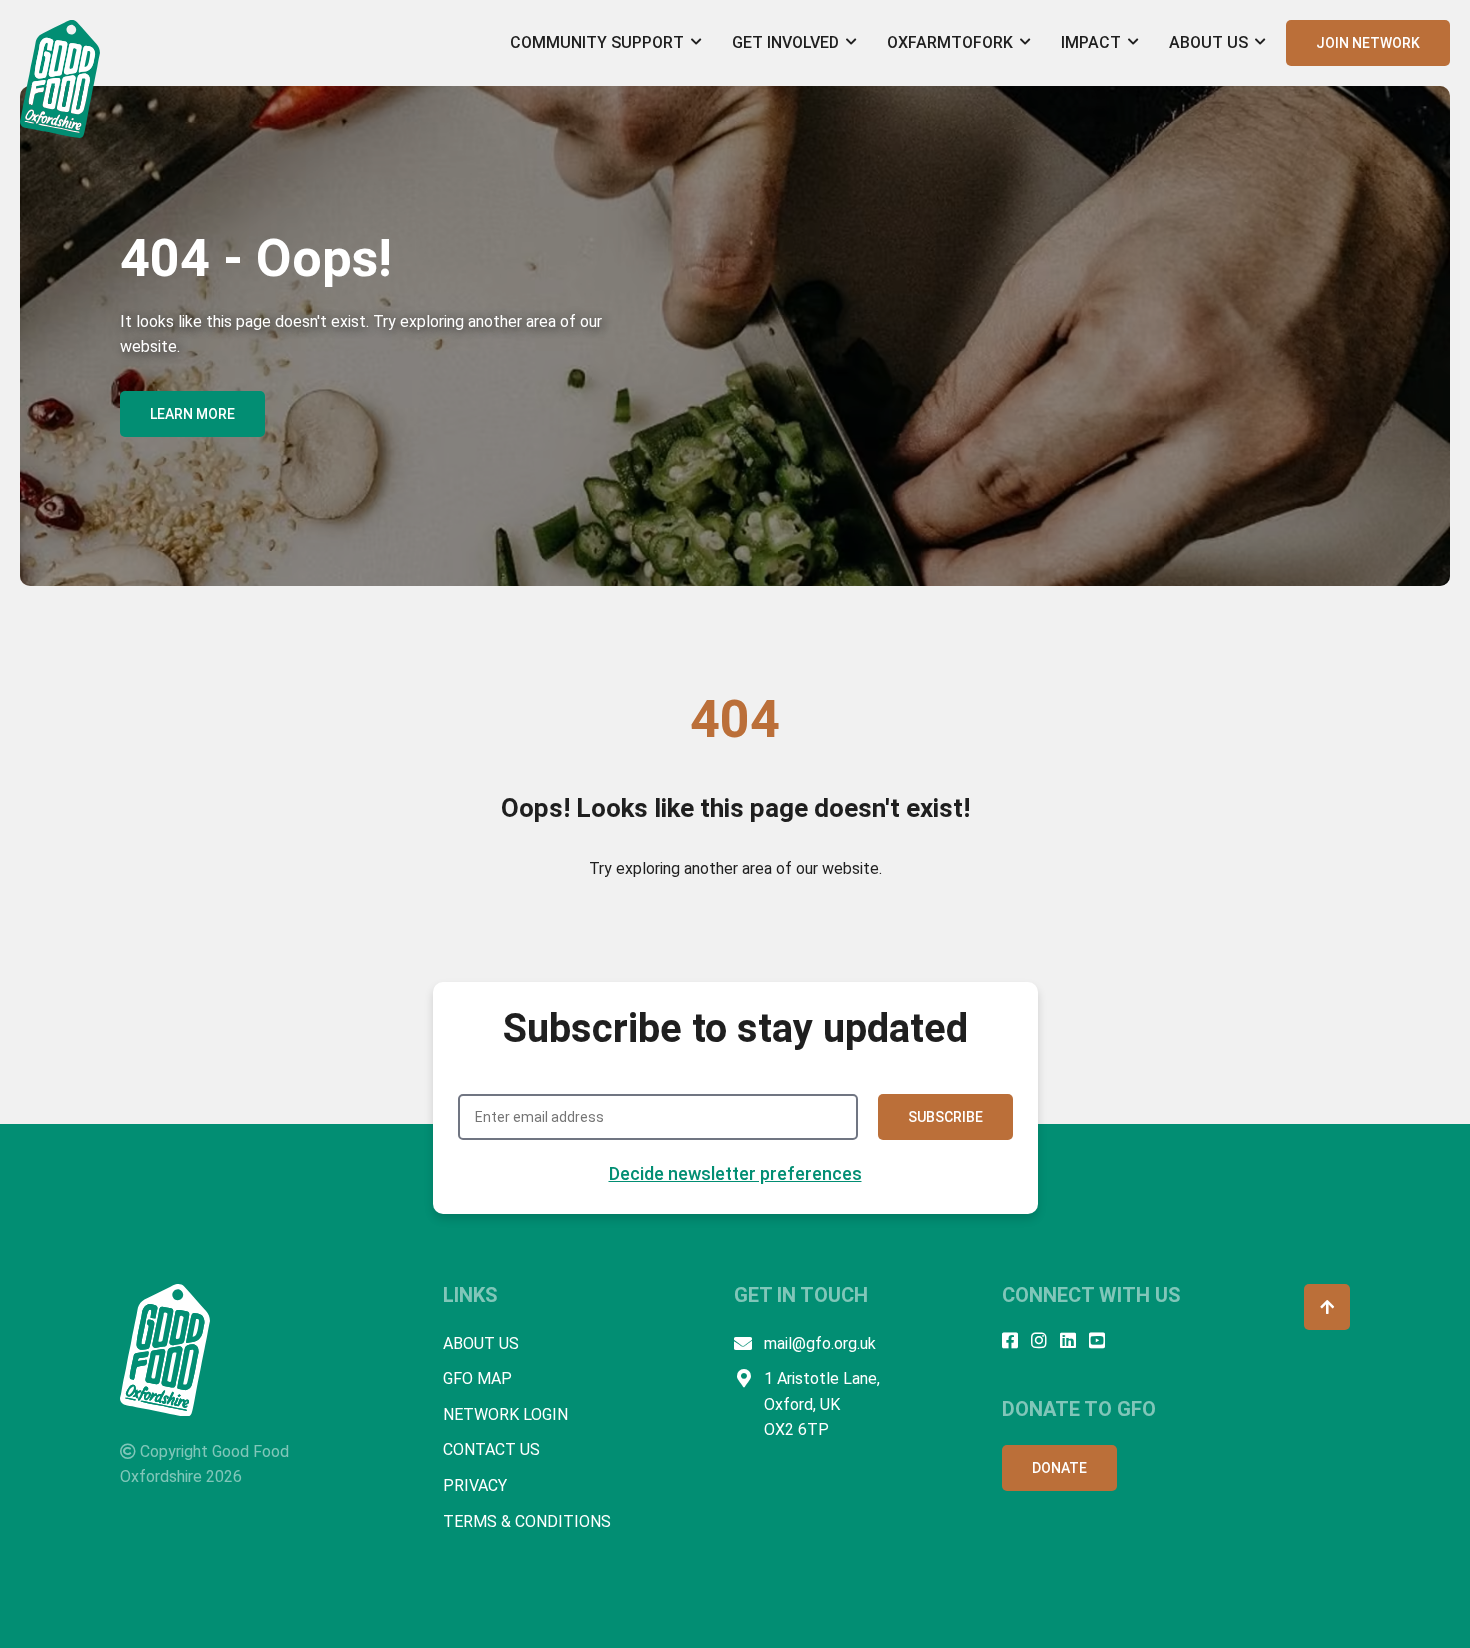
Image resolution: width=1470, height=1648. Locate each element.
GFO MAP (477, 1378)
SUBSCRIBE (945, 1117)
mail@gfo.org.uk (820, 1343)
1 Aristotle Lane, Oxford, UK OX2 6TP (822, 1404)
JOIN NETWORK (1368, 43)
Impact (1091, 42)
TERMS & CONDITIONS (527, 1521)
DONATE (1059, 1468)
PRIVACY (475, 1485)
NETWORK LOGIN (505, 1414)
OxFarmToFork (950, 42)
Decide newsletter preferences (735, 1173)
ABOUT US (481, 1343)
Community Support (597, 42)
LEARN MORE (192, 414)
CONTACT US (491, 1449)
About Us (1208, 42)
